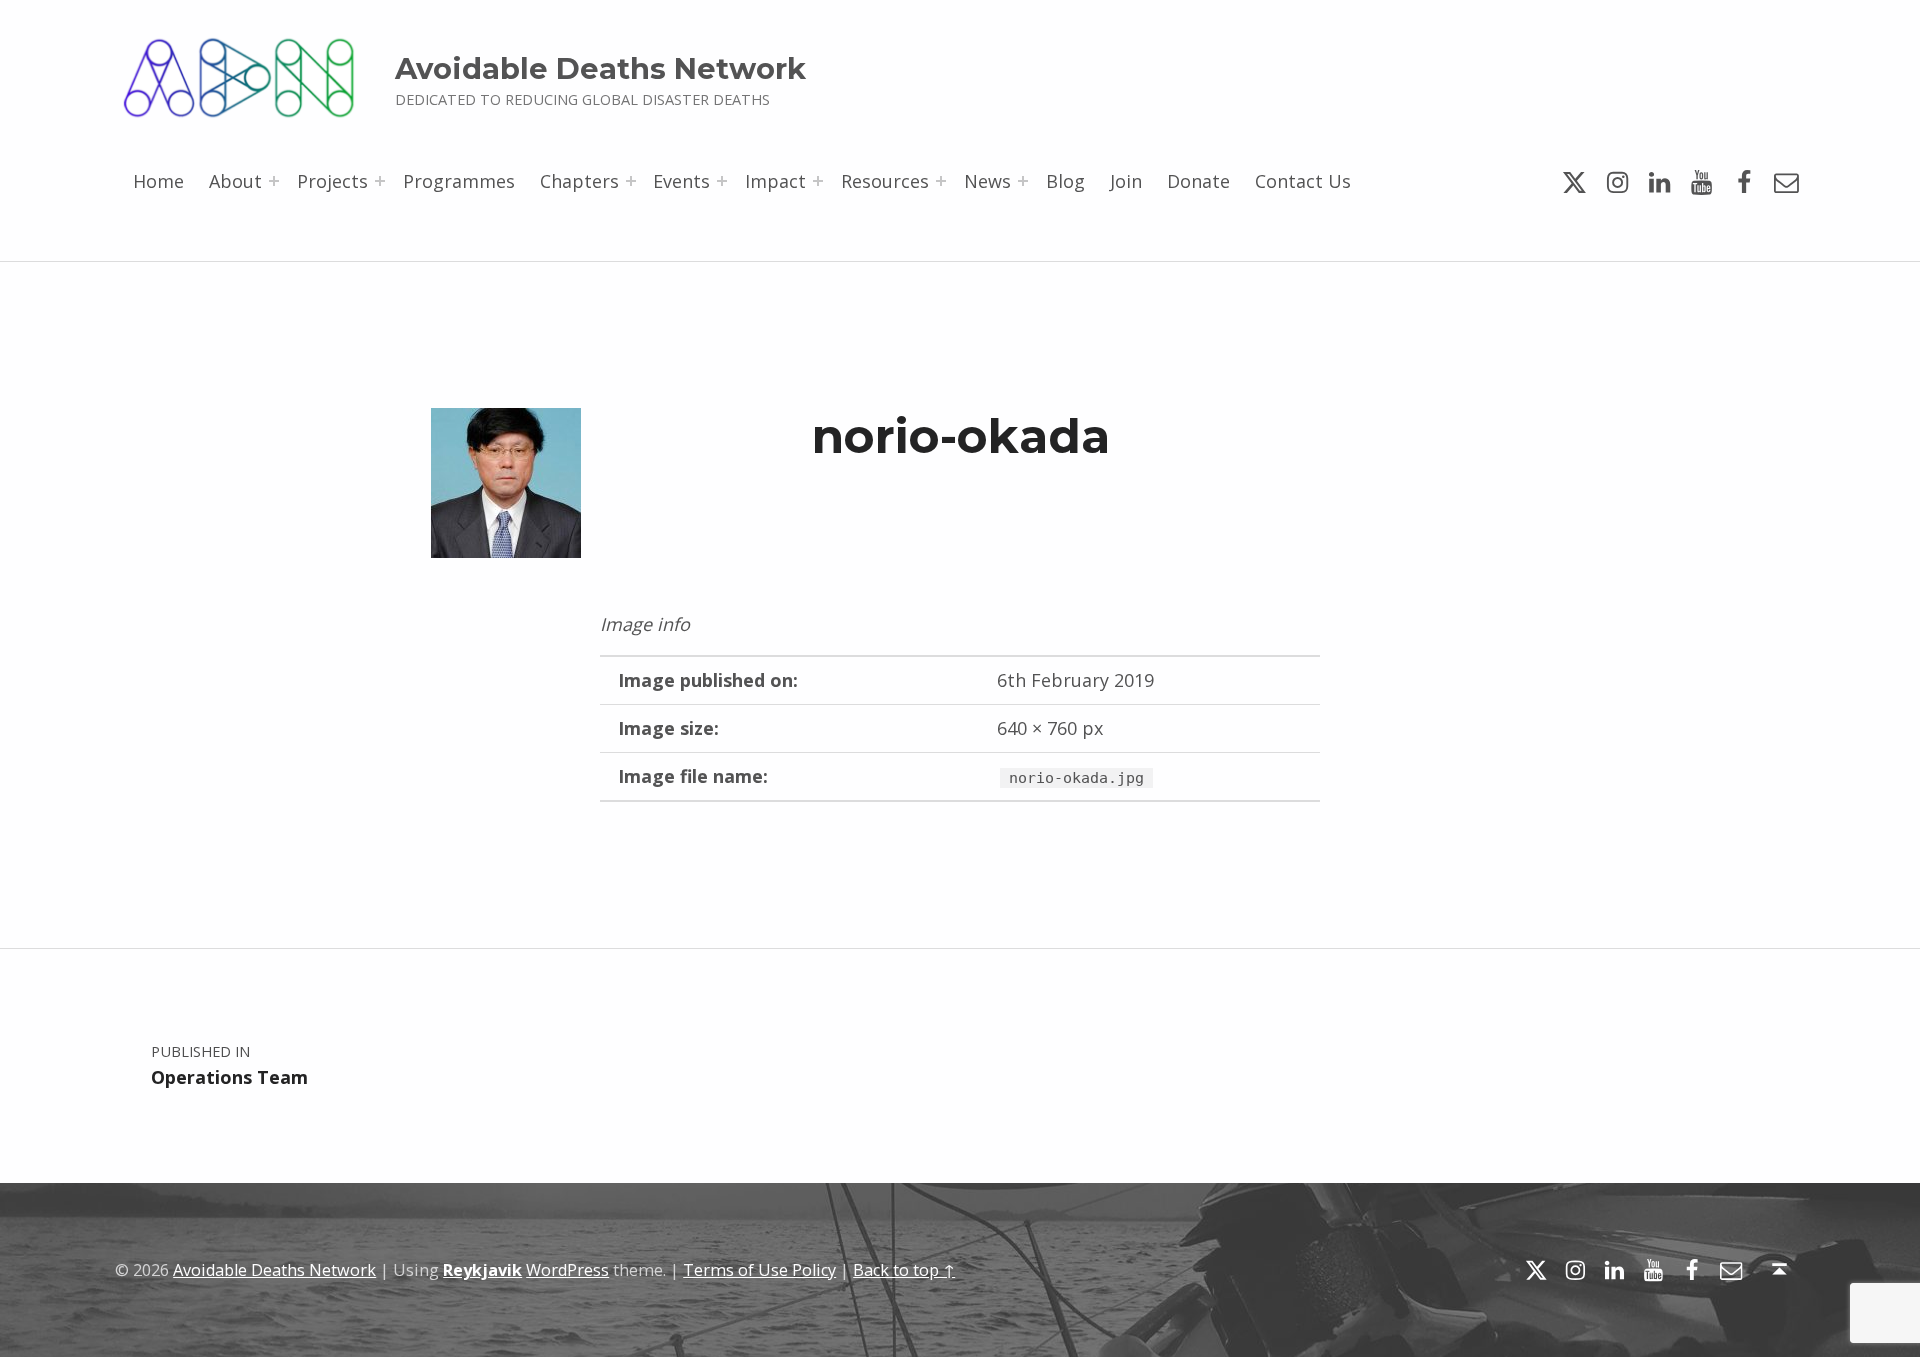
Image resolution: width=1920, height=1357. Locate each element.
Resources (885, 181)
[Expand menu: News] (1023, 181)
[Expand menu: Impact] (818, 181)
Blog (1065, 181)
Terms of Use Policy (759, 1270)
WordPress (567, 1270)
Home (158, 181)
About (235, 181)
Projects (332, 181)
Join (1126, 181)
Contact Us (1303, 181)
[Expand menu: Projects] (380, 181)
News (987, 181)
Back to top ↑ (904, 1270)
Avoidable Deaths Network (600, 68)
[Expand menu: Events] (722, 181)
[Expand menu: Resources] (941, 181)
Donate (1198, 181)
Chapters (579, 181)
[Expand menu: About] (274, 181)
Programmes (459, 181)
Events (681, 181)
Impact (775, 181)
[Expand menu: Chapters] (631, 181)
